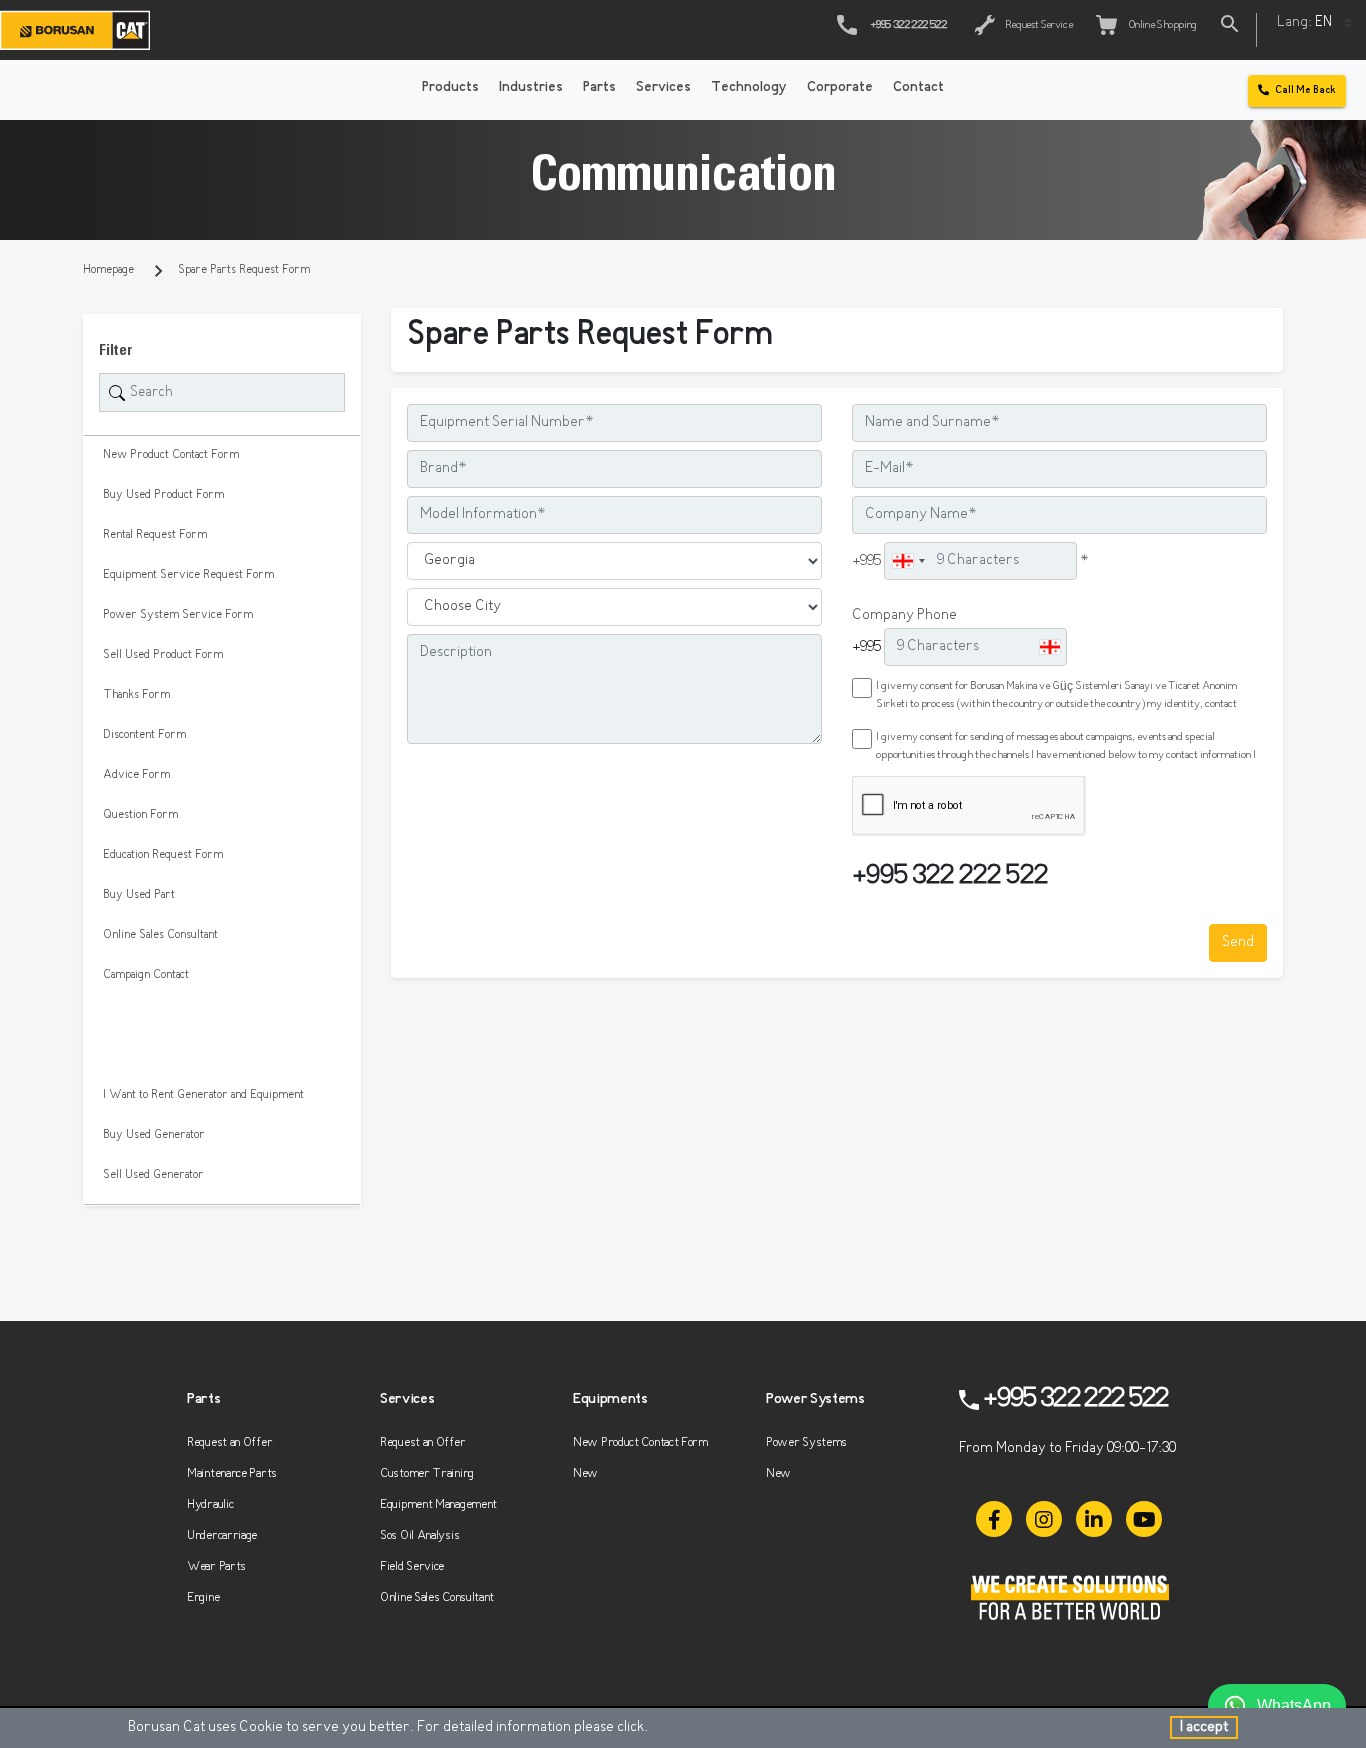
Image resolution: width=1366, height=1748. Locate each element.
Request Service (1037, 25)
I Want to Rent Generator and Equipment (203, 1095)
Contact (918, 87)
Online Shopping (1160, 25)
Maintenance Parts (232, 1473)
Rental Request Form (155, 535)
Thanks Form (136, 695)
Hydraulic (210, 1504)
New (585, 1473)
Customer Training (427, 1473)
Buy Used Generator (154, 1135)
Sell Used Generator (153, 1175)
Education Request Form (163, 855)
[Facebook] (994, 1519)
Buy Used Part (139, 895)
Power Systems (806, 1442)
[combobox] (908, 561)
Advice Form (136, 775)
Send (1238, 942)
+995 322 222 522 (908, 25)
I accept (1204, 1727)
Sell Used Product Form (163, 655)
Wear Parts (216, 1566)
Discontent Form (144, 735)
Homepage (108, 270)
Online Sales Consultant (160, 935)
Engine (203, 1597)
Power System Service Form (178, 615)
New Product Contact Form (171, 455)
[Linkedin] (1094, 1519)
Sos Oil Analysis (419, 1535)
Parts (599, 87)
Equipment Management (438, 1504)
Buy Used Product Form (163, 495)
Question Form (140, 815)
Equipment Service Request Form (188, 575)
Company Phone (904, 615)
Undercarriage (222, 1535)
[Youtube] (1144, 1519)
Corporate (840, 87)
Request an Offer (229, 1442)
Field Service (412, 1566)
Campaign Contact (146, 975)
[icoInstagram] (1044, 1519)
